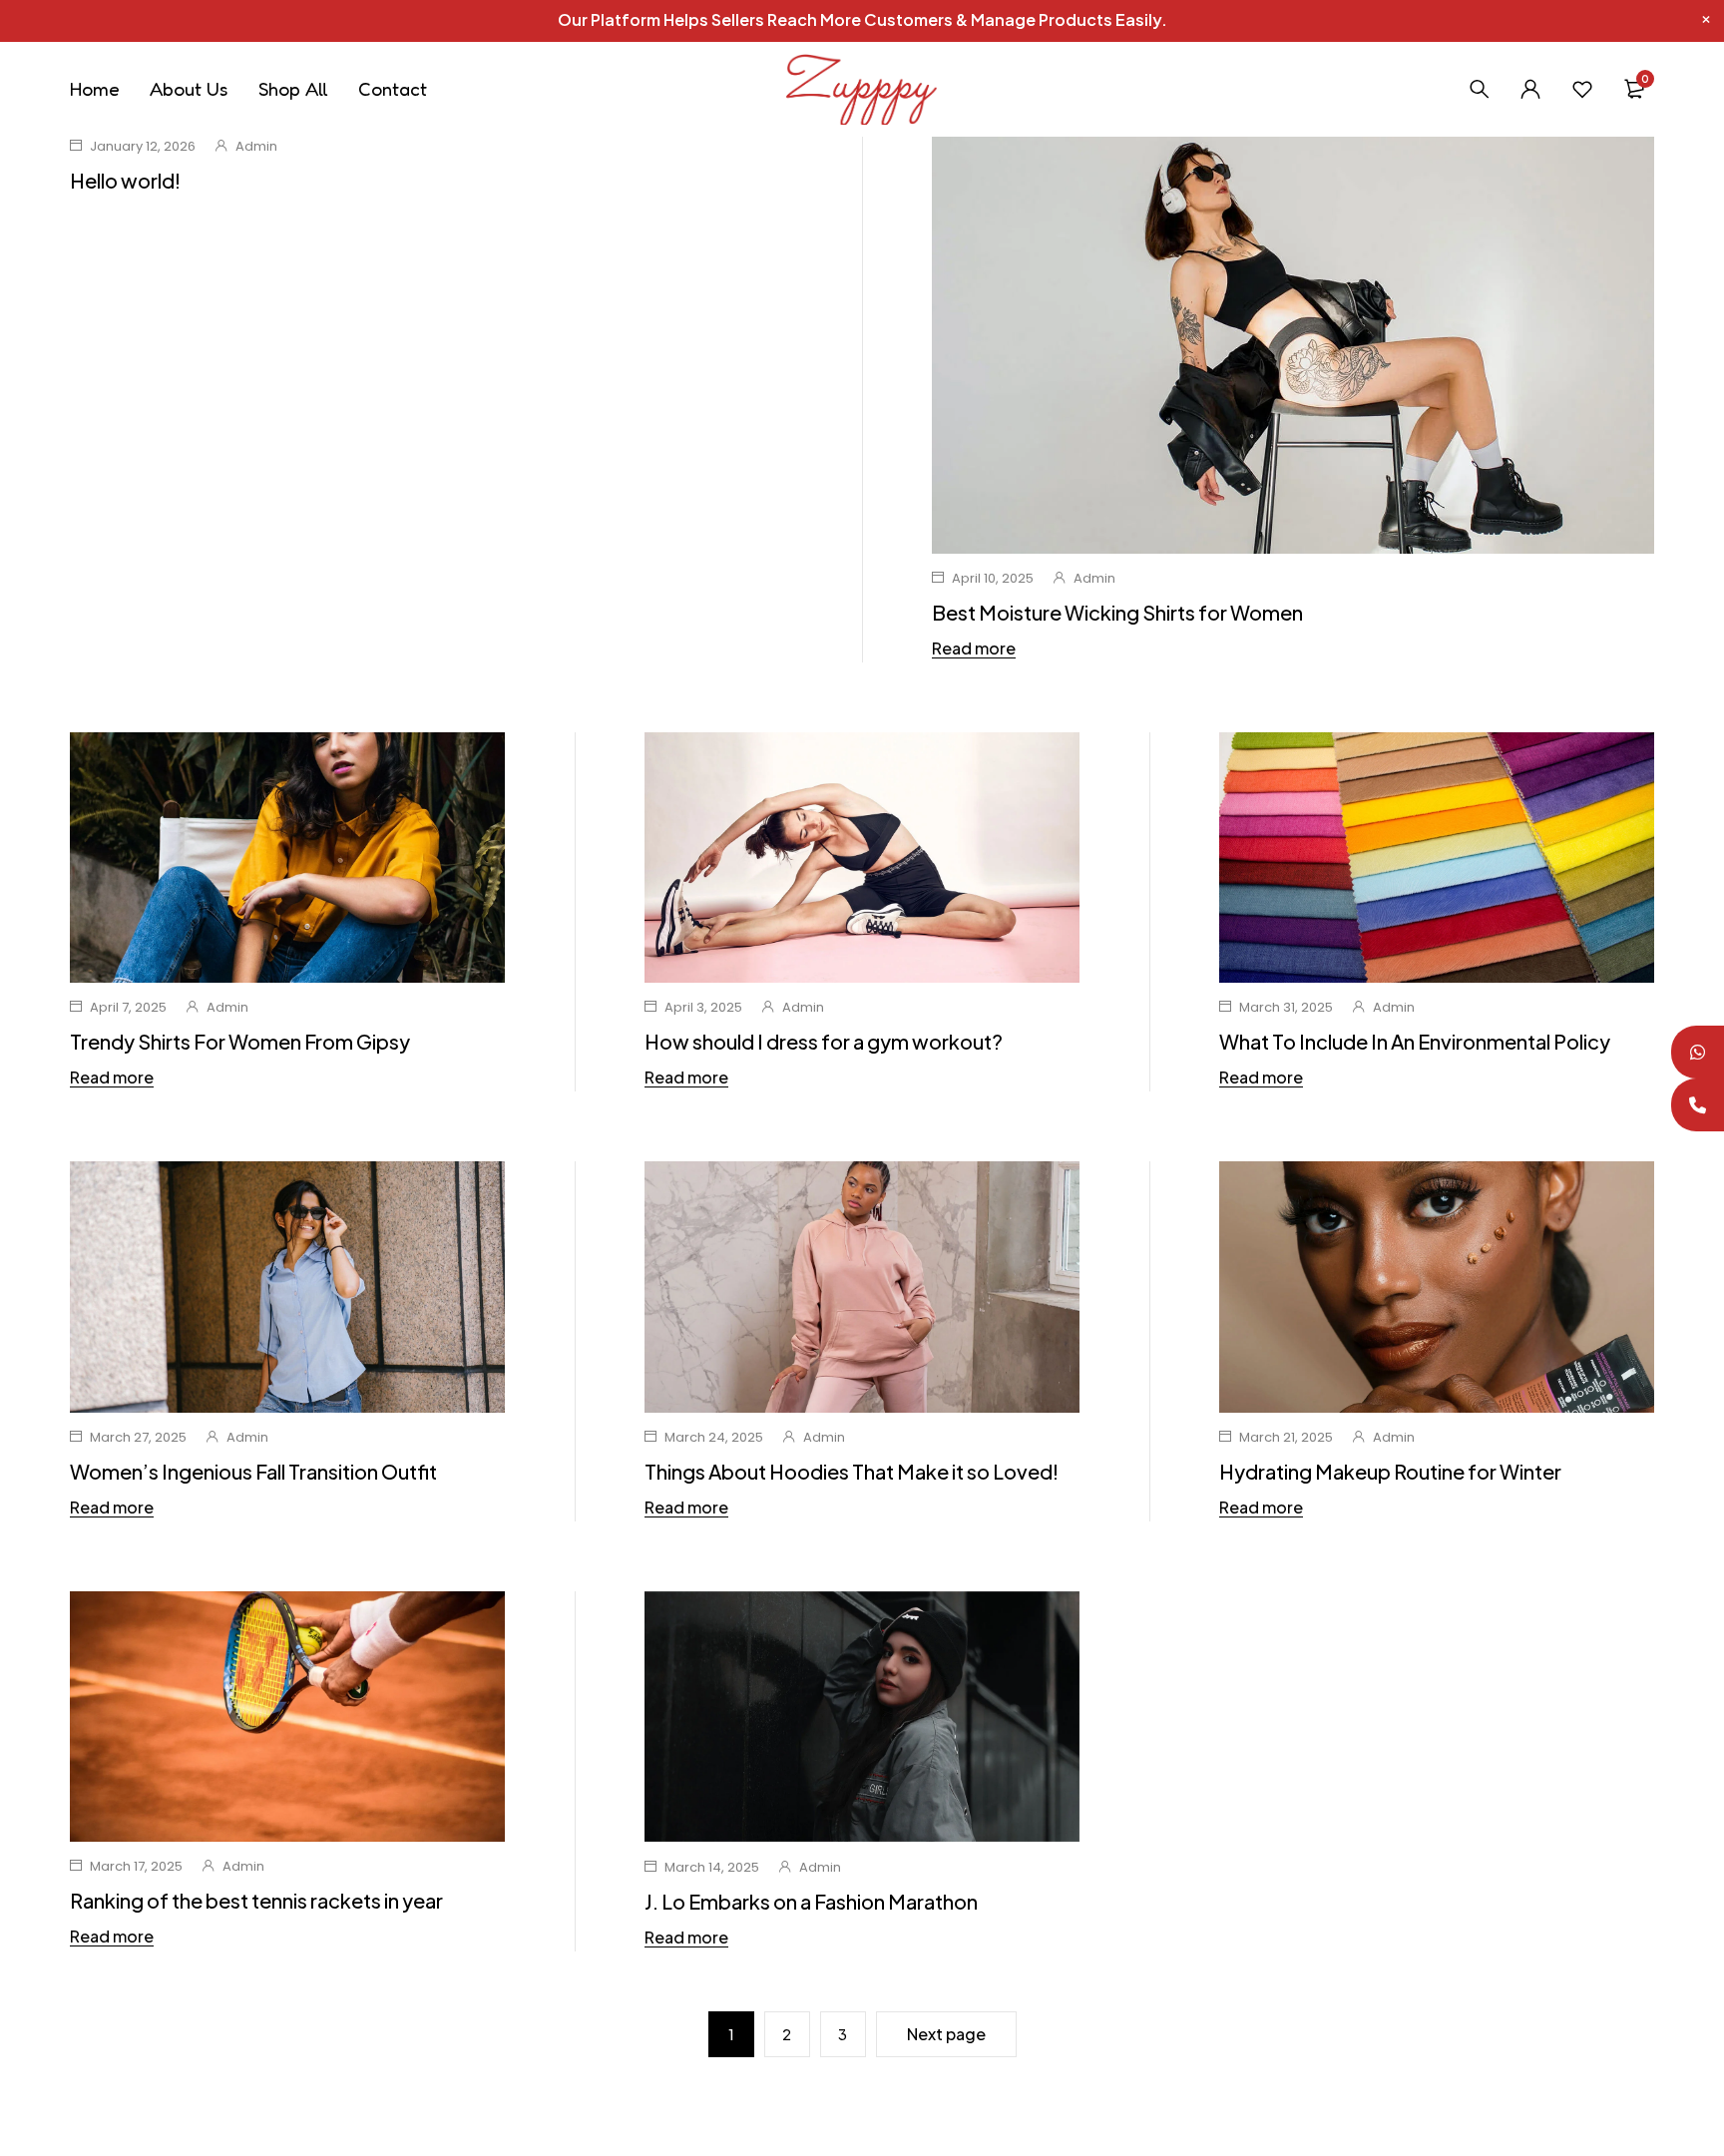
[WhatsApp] (1698, 1052)
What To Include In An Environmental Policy (1415, 1041)
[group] (862, 1717)
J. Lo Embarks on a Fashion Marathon (811, 1901)
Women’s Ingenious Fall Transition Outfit (253, 1471)
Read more (974, 648)
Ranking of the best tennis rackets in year (256, 1900)
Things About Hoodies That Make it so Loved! (852, 1471)
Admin (256, 146)
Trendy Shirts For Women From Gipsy (240, 1041)
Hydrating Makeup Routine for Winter (1390, 1471)
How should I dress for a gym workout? (824, 1041)
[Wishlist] (1582, 89)
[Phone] (1698, 1105)
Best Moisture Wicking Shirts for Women (1117, 612)
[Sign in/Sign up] (1530, 89)
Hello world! (125, 180)
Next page (946, 2034)
